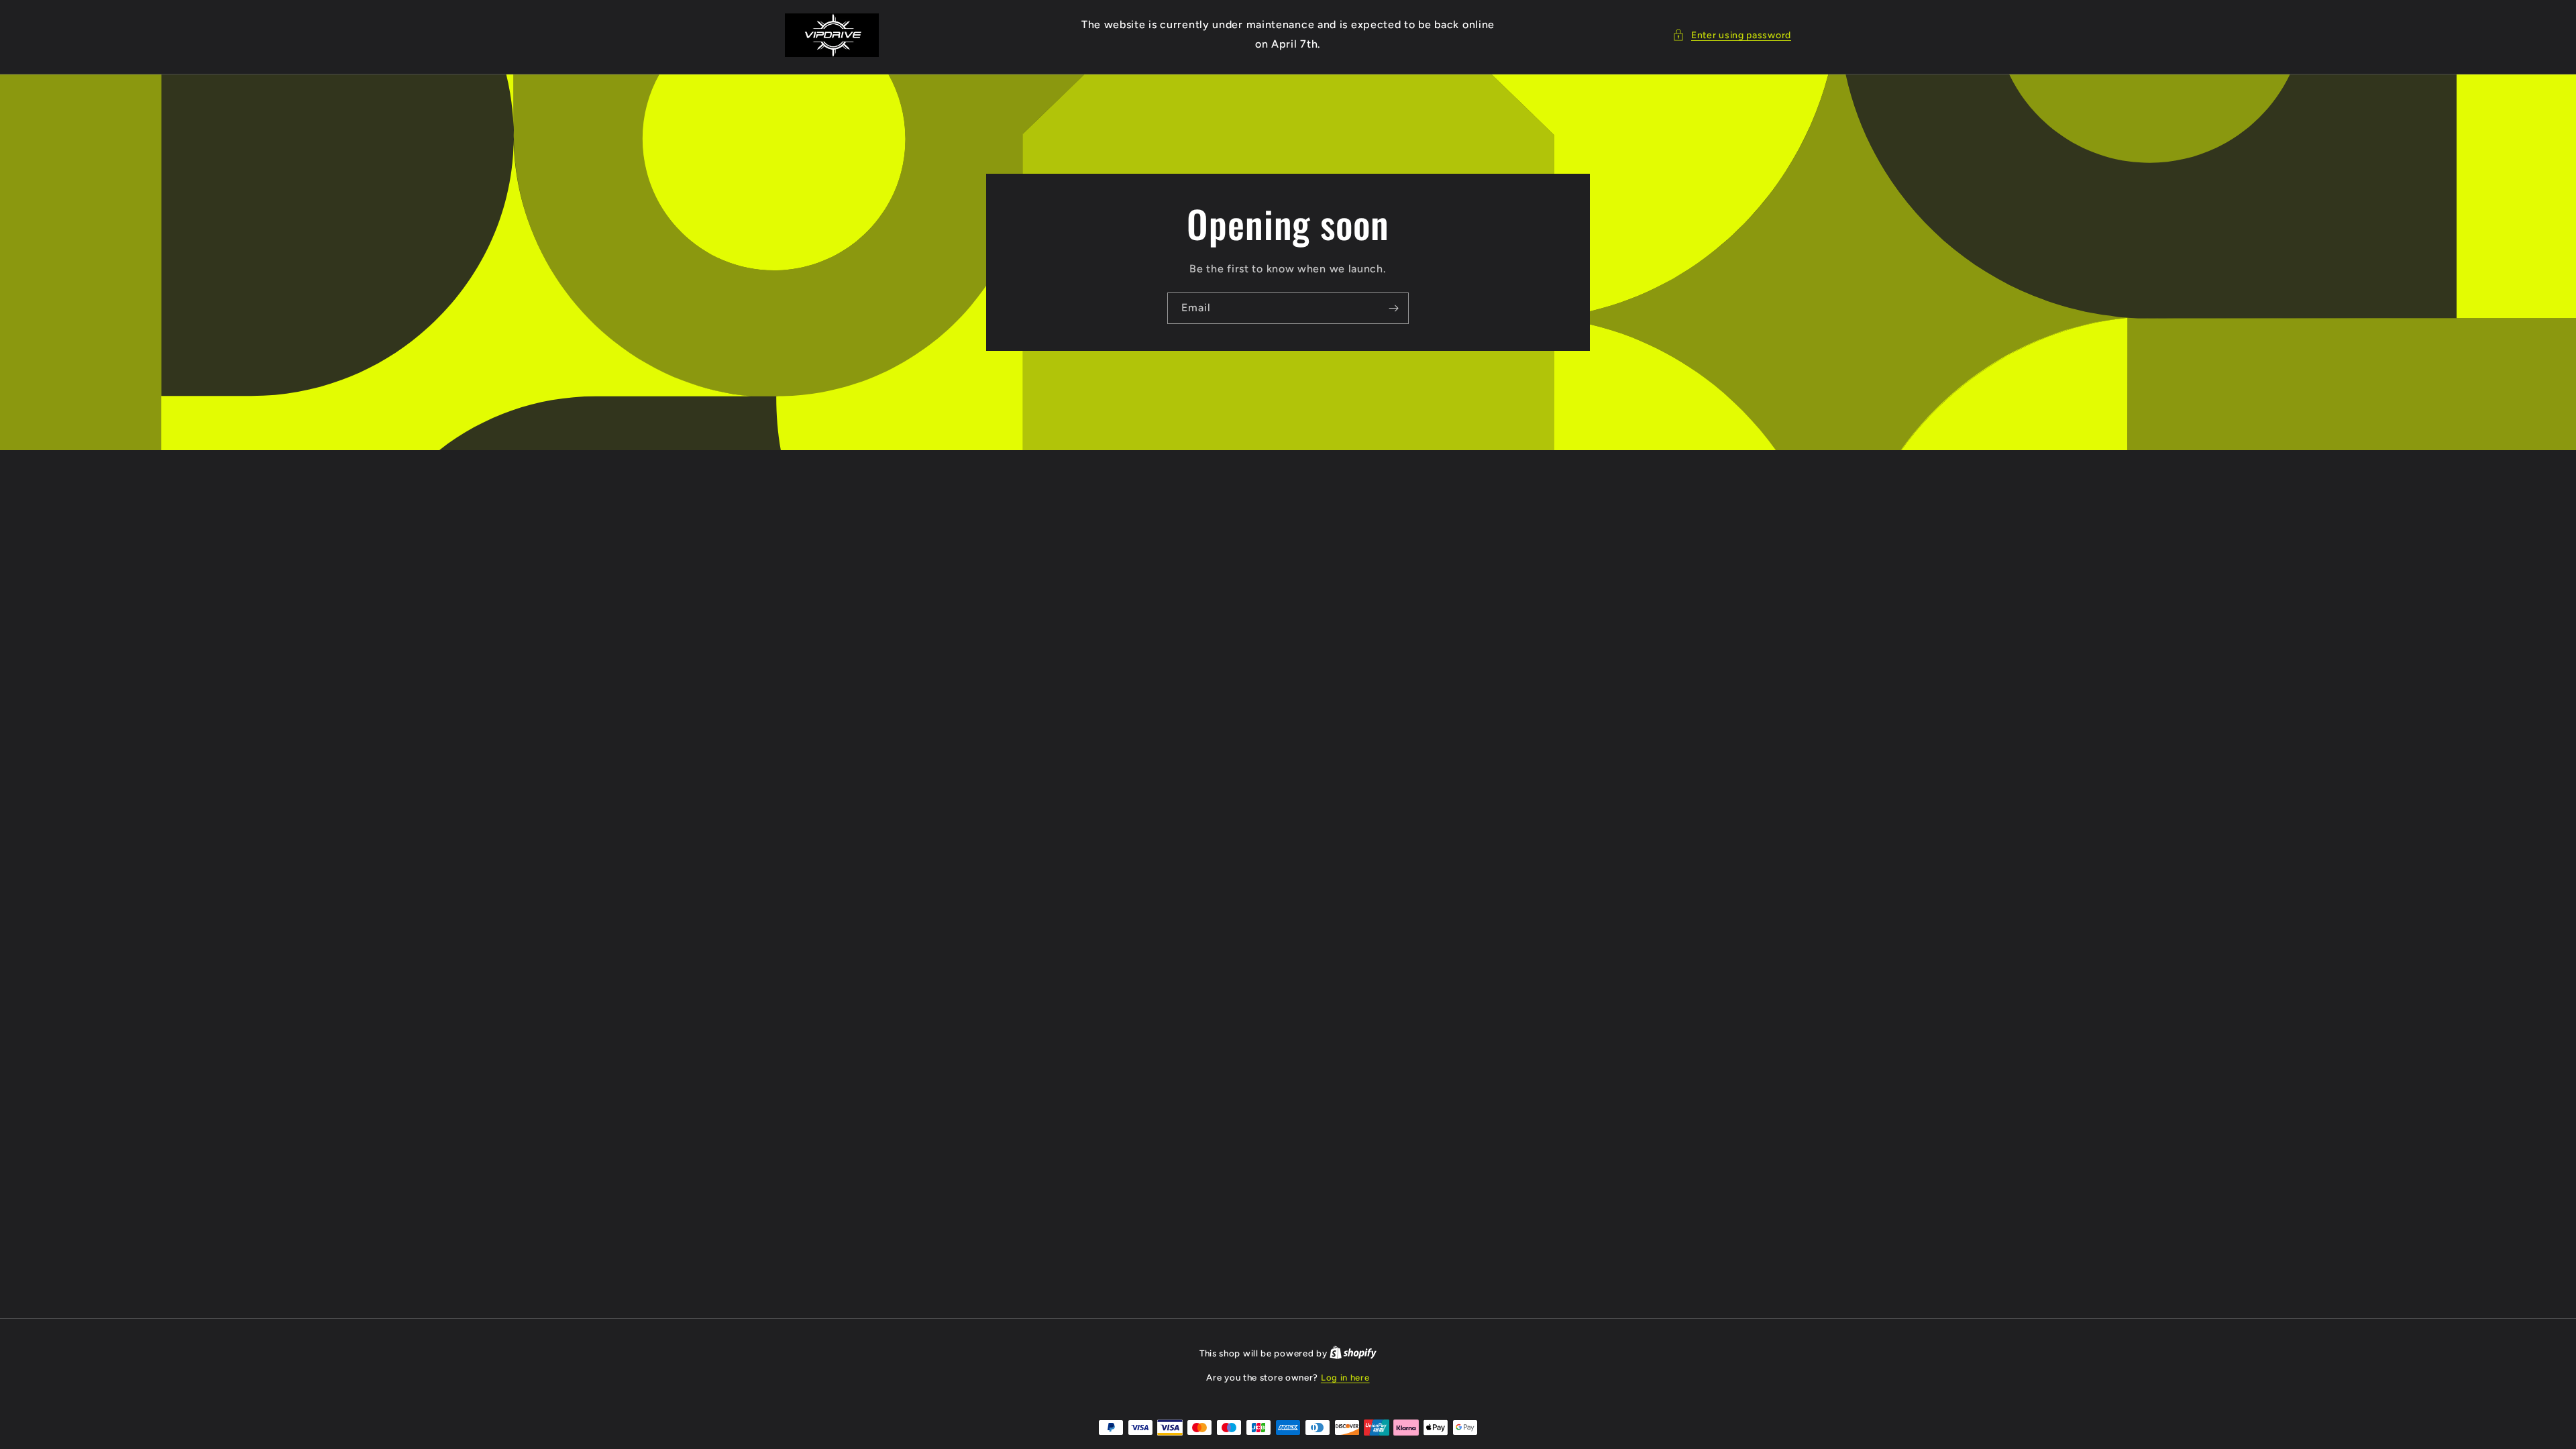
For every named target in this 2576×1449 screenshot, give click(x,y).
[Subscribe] (1393, 308)
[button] (1732, 35)
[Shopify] (1353, 1353)
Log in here (1345, 1378)
